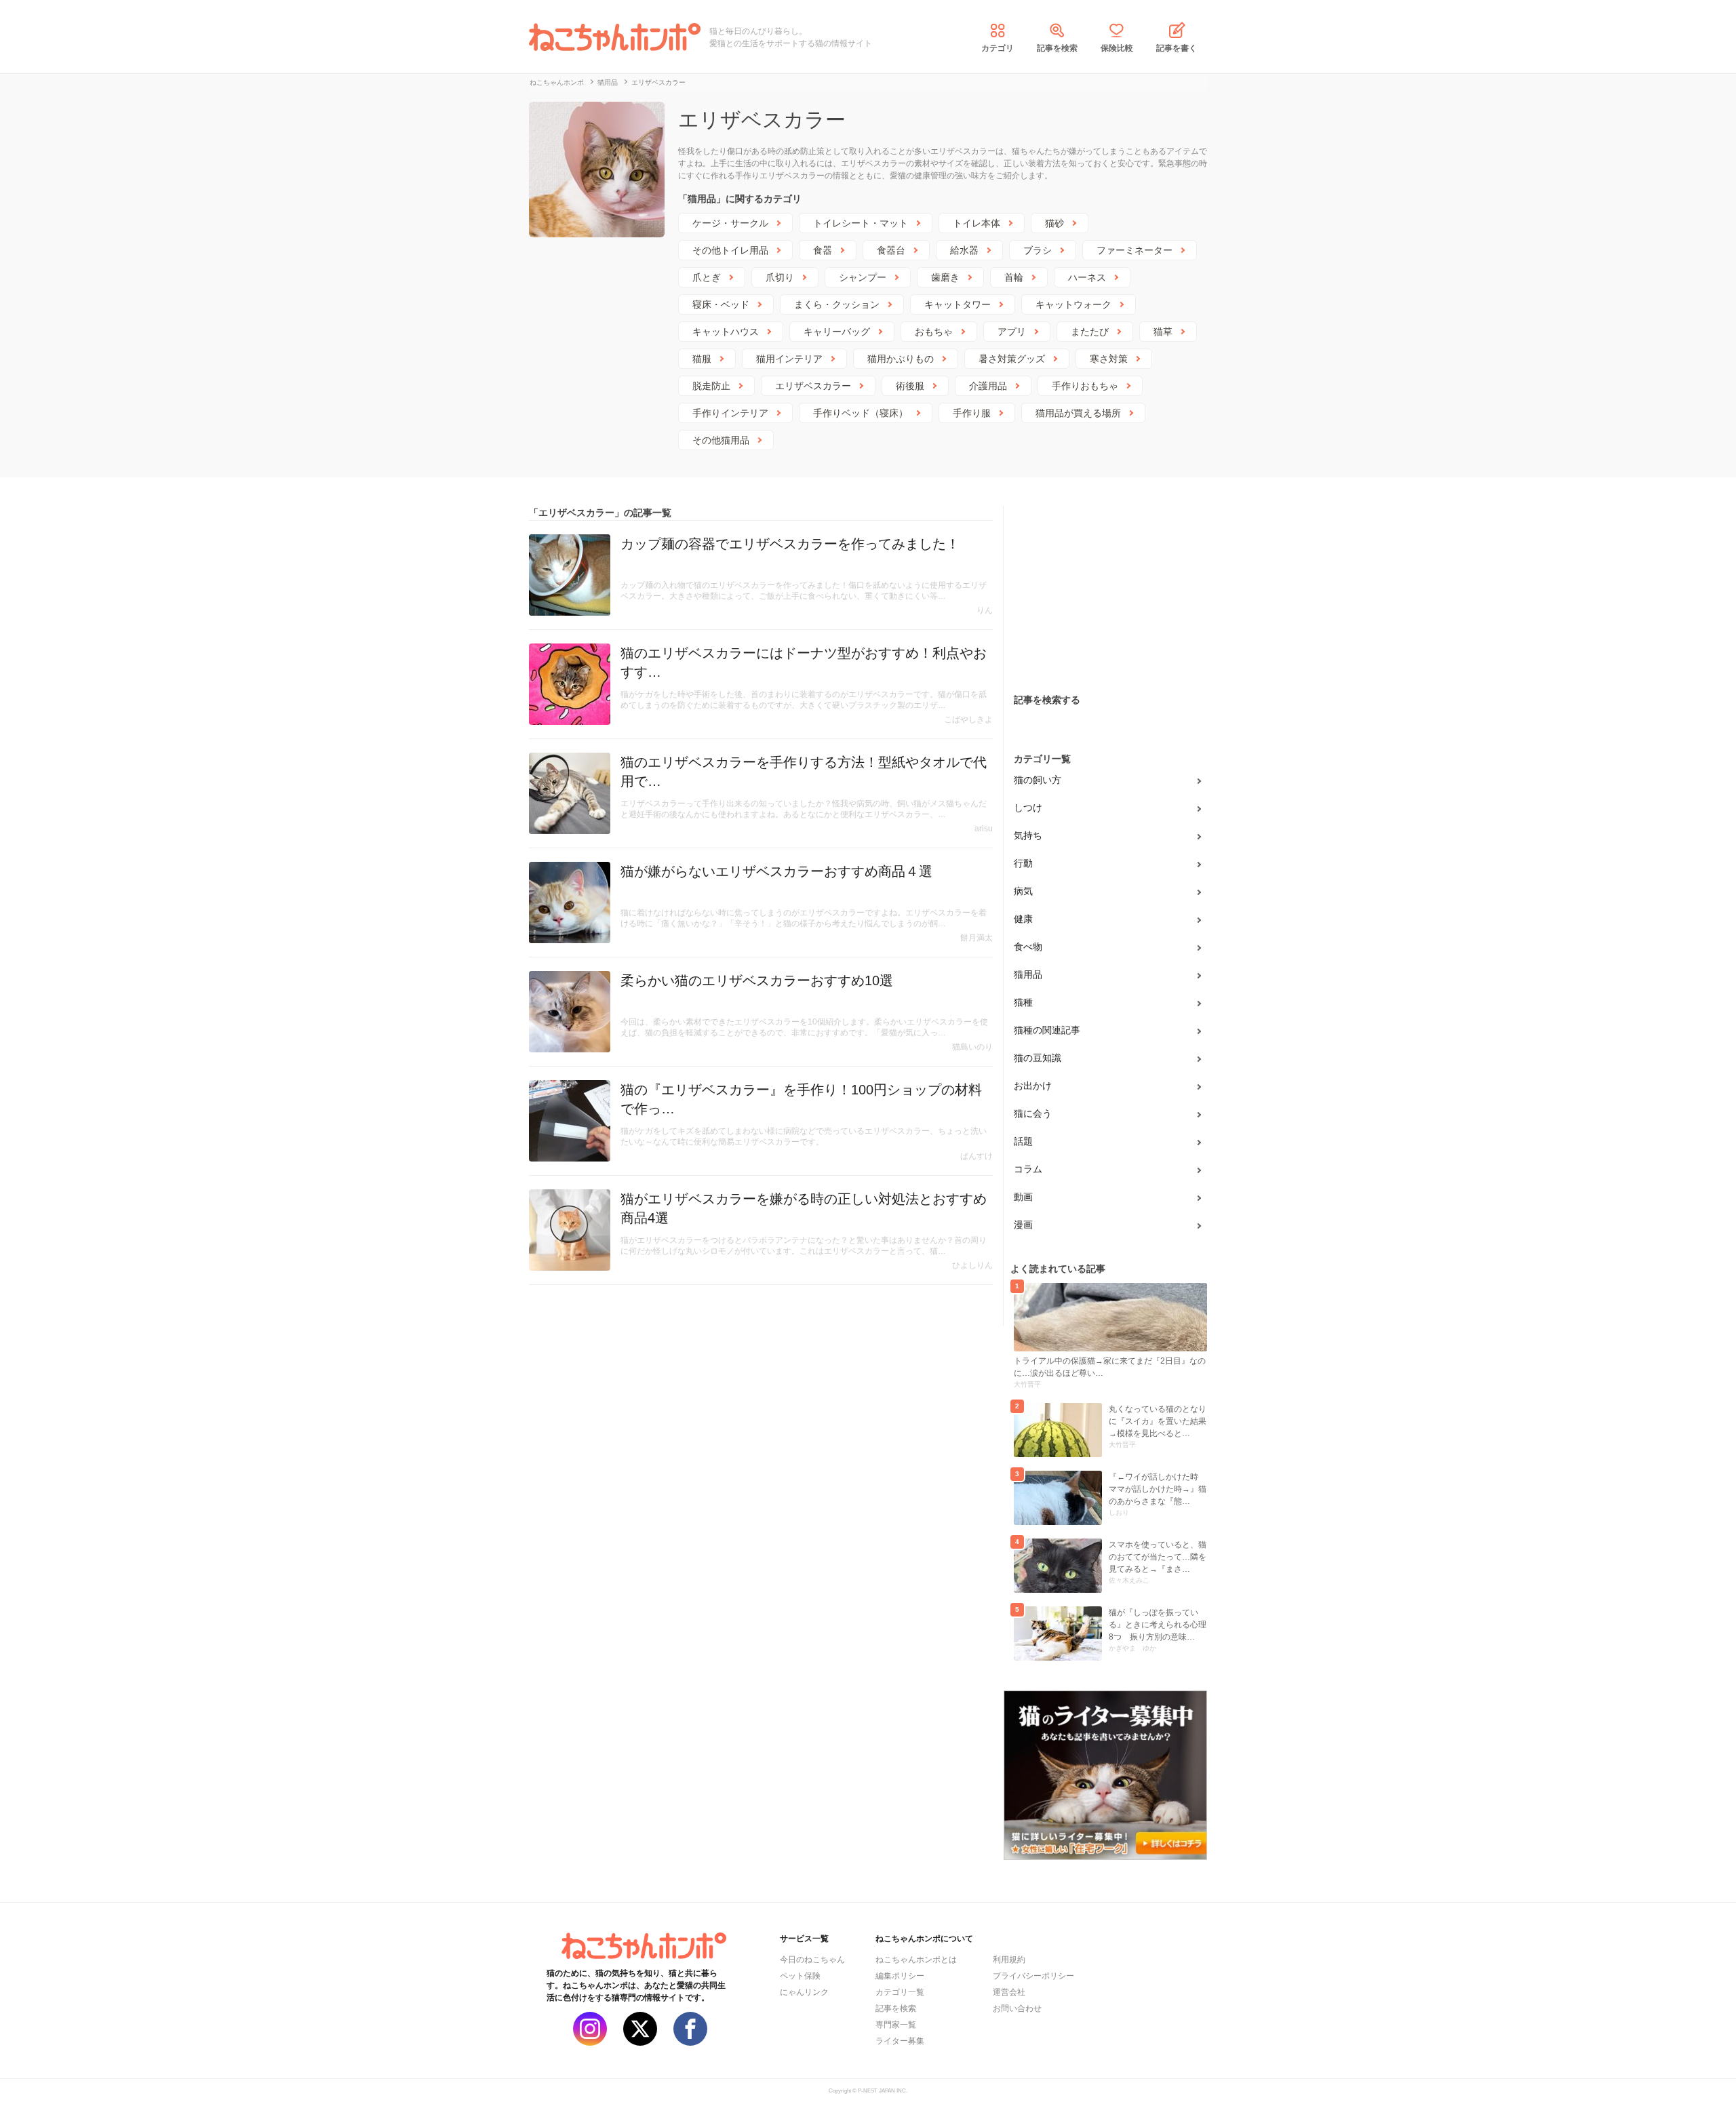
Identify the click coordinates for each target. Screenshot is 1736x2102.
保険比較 (1117, 48)
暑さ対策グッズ (1012, 359)
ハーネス (1087, 277)
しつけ (1028, 808)
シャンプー (863, 277)
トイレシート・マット (861, 223)
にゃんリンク (804, 1992)
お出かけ (1033, 1086)
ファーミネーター (1135, 250)
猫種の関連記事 (1047, 1030)
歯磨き (945, 277)
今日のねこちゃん (812, 1960)
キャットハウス (726, 332)
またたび (1090, 332)
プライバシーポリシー (1033, 1976)
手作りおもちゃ (1085, 386)
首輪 (1014, 277)
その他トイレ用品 (730, 250)
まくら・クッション (837, 304)
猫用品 (1028, 974)
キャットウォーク (1073, 304)
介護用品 (988, 386)
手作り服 (972, 413)
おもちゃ (934, 332)
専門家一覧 (896, 2025)
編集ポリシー (900, 1976)
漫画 (1023, 1225)
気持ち (1028, 835)
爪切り (780, 277)
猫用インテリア (789, 359)
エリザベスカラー (813, 386)
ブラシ (1038, 250)
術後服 (910, 386)
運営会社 (1009, 1992)
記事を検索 (1057, 48)
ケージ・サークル (730, 223)
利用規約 (1009, 1960)
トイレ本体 (976, 223)
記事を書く (1177, 48)
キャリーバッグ (837, 332)
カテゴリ (998, 48)
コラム (1028, 1169)
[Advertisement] (1105, 591)
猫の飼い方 (1038, 780)
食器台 (891, 250)
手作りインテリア (730, 413)
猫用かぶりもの (901, 359)
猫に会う (1033, 1113)
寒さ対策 (1109, 359)
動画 (1023, 1197)
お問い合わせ (1017, 2008)
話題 (1023, 1141)
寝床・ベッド (721, 304)
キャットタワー (958, 304)
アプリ (1012, 332)
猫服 (702, 359)
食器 (823, 250)
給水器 (964, 250)
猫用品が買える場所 (1078, 413)
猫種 (1023, 1002)
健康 (1023, 919)
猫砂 (1054, 223)
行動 (1023, 863)
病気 (1023, 891)
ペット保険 (800, 1976)
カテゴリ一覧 (900, 1992)
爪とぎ (707, 277)
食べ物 (1028, 947)
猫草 (1163, 332)
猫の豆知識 (1038, 1058)
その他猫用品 (721, 440)
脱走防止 (711, 386)
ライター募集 (900, 2041)
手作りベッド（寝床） (861, 413)
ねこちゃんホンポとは (916, 1960)
